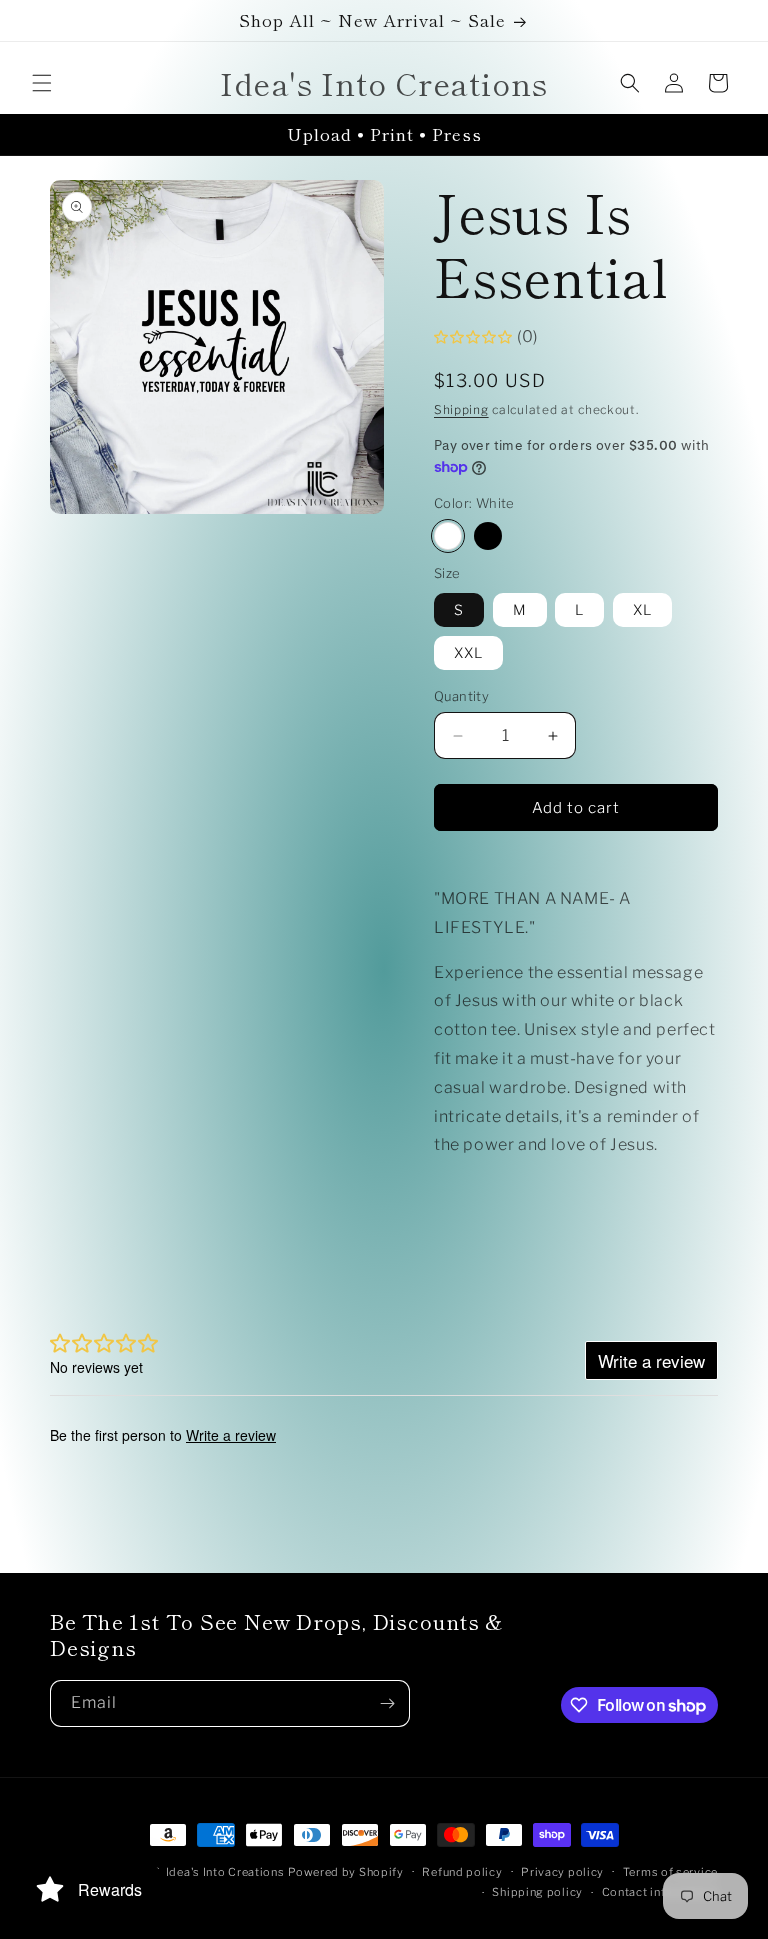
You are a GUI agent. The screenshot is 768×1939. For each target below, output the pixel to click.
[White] (448, 536)
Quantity (461, 696)
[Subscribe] (387, 1703)
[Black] (488, 536)
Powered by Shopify (346, 1872)
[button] (42, 83)
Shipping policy (537, 1892)
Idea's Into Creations (225, 1872)
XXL (468, 652)
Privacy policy (562, 1872)
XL (642, 609)
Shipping (461, 409)
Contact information (660, 1892)
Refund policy (462, 1872)
